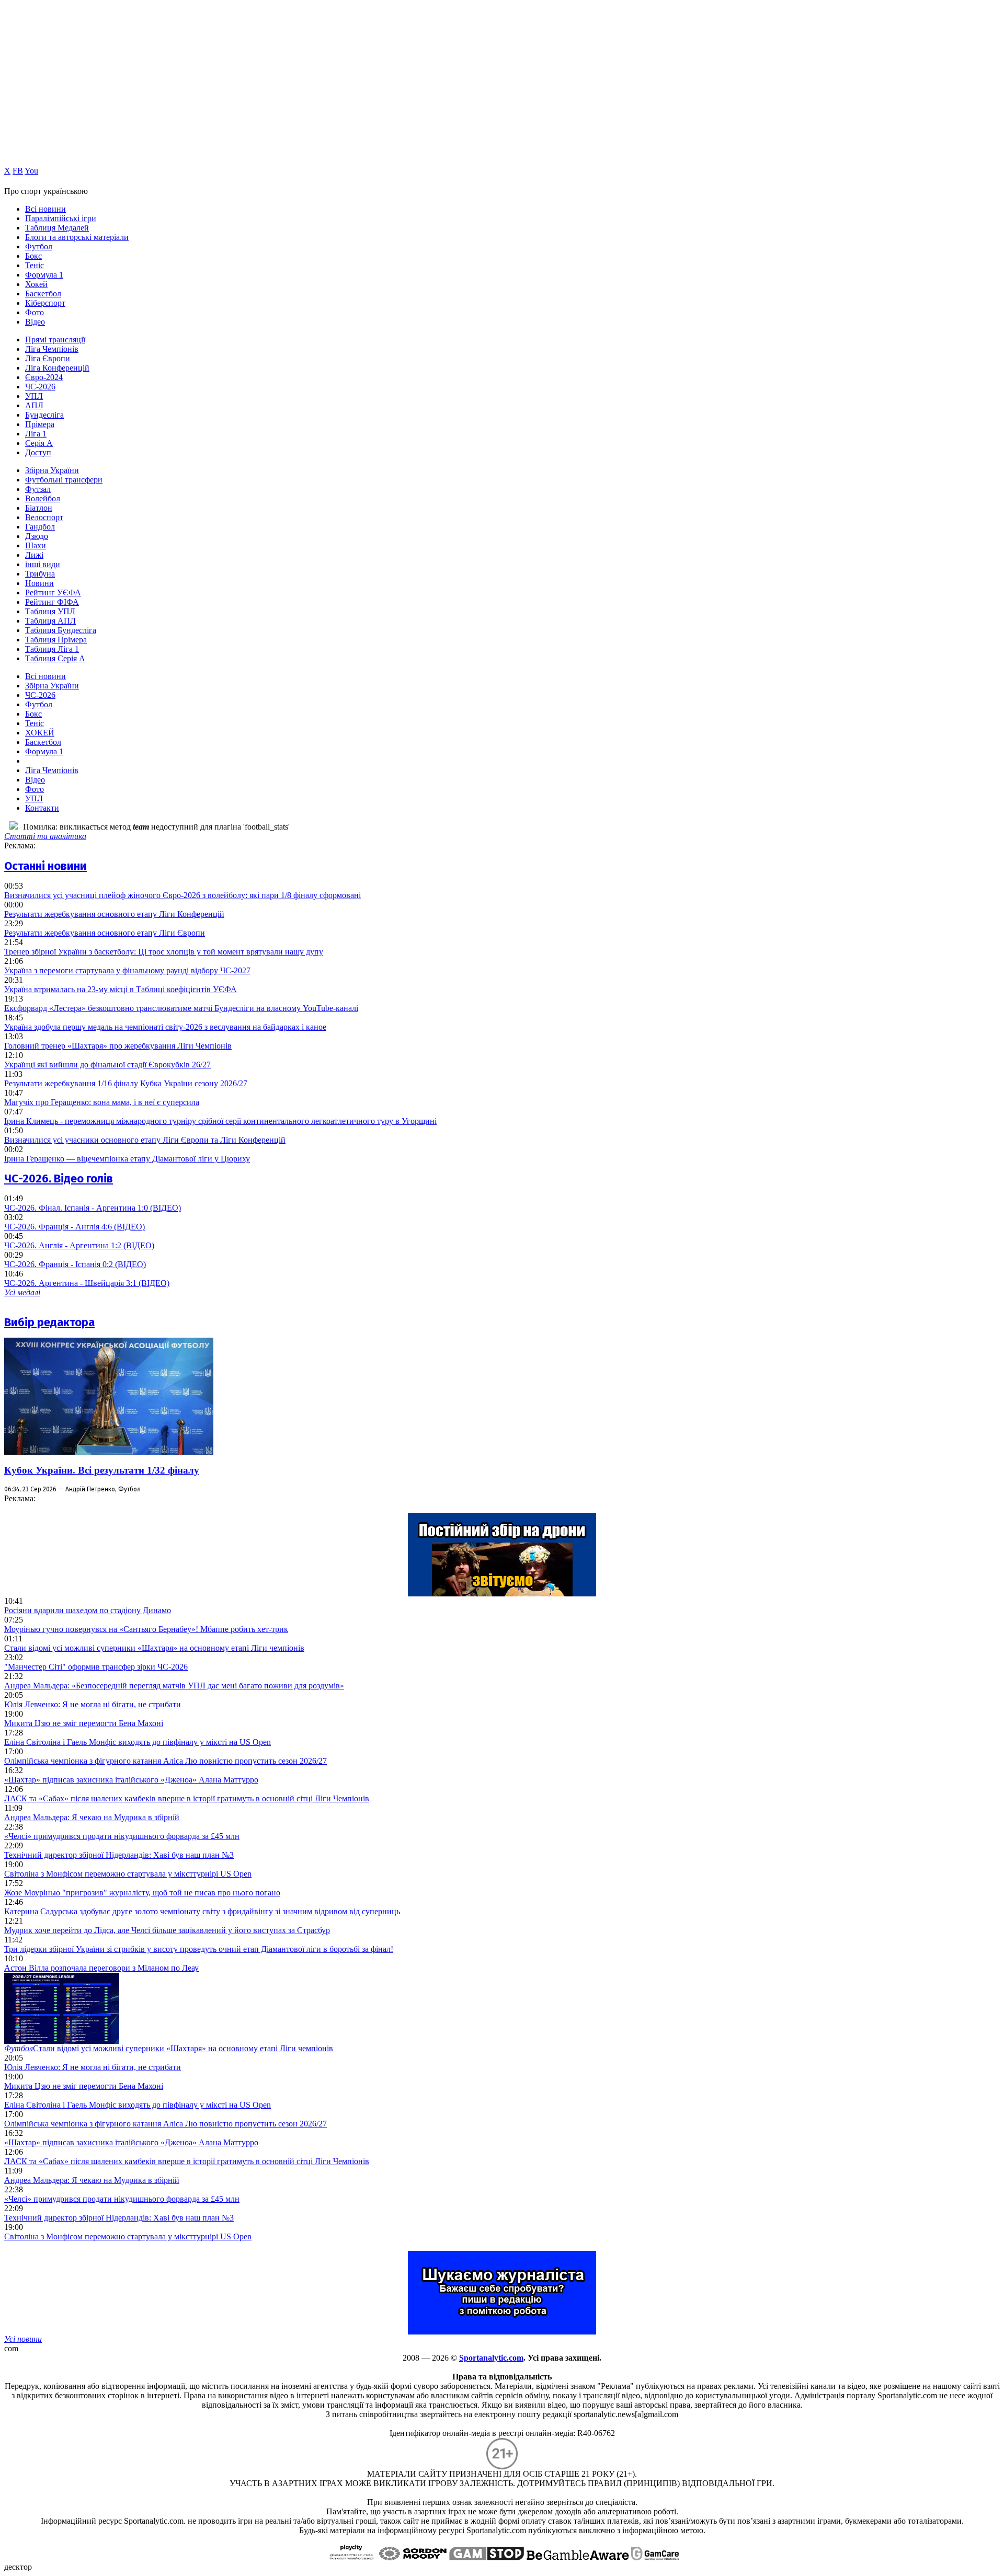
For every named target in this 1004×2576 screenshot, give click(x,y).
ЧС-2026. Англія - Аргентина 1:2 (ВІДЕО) (79, 1245)
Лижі (34, 555)
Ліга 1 (36, 434)
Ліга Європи (48, 358)
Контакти (42, 808)
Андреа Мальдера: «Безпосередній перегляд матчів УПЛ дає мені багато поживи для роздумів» (174, 1686)
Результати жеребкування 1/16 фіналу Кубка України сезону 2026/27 (126, 1083)
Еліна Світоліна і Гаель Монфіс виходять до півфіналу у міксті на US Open (138, 1742)
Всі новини (45, 209)
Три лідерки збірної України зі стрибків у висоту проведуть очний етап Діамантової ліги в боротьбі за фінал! (199, 1949)
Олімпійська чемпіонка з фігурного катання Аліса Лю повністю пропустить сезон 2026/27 (166, 1761)
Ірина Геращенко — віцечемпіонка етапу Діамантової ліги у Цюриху (127, 1159)
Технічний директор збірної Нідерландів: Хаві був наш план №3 (119, 1855)
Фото (35, 312)
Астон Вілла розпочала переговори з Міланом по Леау (101, 1968)
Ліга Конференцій (57, 368)
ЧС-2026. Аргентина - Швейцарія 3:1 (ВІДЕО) (87, 1283)
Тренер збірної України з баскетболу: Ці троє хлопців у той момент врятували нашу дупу (164, 952)
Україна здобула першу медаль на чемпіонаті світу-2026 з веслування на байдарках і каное (165, 1027)
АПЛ (34, 405)
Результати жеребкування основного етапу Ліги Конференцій (114, 914)
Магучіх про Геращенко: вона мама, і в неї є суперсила (102, 1102)
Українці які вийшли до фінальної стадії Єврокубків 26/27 (107, 1065)
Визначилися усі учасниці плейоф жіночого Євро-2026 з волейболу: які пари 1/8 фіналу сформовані (182, 895)
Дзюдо (37, 536)
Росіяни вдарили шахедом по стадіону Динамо (88, 1610)
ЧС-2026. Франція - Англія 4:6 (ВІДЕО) (75, 1227)
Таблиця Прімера (56, 640)
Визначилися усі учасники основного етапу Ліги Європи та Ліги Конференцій (145, 1140)
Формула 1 (44, 275)
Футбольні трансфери (64, 480)
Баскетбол (43, 294)
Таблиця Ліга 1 (52, 649)
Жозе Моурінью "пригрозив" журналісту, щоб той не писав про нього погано (142, 1893)
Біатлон (39, 508)
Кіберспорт (45, 303)
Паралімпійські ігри (61, 218)
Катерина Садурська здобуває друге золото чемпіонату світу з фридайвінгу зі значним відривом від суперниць (202, 1911)
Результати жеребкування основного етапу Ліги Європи (105, 933)
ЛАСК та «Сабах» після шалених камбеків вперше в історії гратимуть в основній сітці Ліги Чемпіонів (187, 1798)
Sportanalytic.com (491, 2358)
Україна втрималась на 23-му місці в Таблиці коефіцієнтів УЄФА (121, 989)
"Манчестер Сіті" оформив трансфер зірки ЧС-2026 (96, 1667)
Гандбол (40, 527)
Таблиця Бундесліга (61, 630)
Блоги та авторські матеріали (77, 237)
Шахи (36, 545)
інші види (43, 564)
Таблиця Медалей (57, 228)
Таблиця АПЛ (50, 621)
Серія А (39, 443)
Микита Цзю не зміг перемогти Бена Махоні (84, 1723)
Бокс (33, 256)
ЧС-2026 (40, 387)
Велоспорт (44, 517)
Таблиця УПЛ (50, 611)
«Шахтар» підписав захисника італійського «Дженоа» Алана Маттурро (131, 1780)
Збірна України (52, 470)
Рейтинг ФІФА (52, 602)
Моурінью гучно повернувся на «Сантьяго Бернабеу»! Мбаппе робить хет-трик (146, 1629)
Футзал (38, 489)
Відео (35, 322)
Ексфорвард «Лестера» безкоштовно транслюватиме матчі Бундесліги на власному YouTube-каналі (181, 1008)
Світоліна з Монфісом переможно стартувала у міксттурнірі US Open (128, 1874)
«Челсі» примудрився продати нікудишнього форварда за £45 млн (122, 1836)
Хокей (36, 284)
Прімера (40, 424)
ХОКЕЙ (40, 733)
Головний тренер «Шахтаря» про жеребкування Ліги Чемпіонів (118, 1046)
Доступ (38, 452)
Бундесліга (44, 415)
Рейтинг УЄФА (53, 593)
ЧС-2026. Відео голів (59, 1178)
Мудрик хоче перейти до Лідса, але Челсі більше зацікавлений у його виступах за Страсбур (167, 1930)
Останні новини (45, 866)
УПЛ (34, 396)
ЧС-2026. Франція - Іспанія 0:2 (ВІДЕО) (75, 1264)
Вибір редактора (49, 1322)
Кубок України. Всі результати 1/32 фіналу (102, 1470)
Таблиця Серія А (55, 658)
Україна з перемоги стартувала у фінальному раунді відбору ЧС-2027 (127, 970)
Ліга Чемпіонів (52, 349)
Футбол (39, 246)
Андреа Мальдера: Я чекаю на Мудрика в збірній (92, 1817)
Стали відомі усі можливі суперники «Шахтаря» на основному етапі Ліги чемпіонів (154, 1648)
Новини (39, 583)
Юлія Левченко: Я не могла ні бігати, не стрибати (93, 1704)
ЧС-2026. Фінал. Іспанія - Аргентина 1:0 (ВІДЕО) (93, 1208)
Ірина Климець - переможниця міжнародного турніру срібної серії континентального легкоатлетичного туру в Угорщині (220, 1121)
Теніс (35, 265)
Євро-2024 (44, 377)
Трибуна (40, 574)
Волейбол (43, 498)
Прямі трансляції (55, 340)
